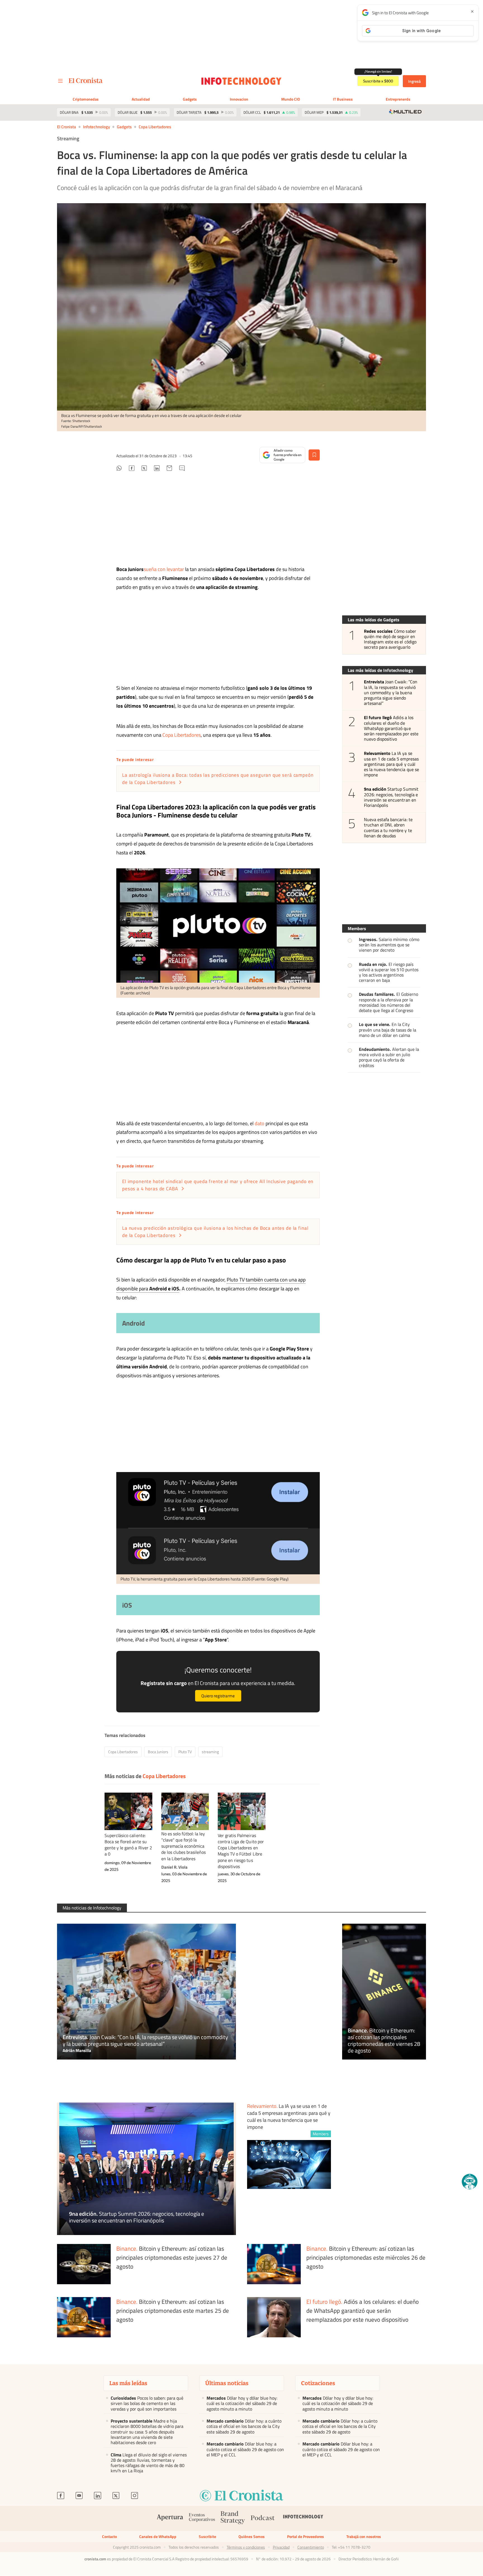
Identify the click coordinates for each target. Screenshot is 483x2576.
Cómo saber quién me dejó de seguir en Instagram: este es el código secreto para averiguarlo (390, 639)
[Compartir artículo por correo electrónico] (169, 469)
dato (260, 1123)
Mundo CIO (291, 99)
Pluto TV (185, 1752)
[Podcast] (263, 2519)
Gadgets (190, 99)
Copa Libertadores (155, 127)
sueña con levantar (164, 569)
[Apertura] (170, 2519)
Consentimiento (311, 2547)
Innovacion (239, 99)
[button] (470, 2182)
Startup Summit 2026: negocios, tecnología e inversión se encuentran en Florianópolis (391, 797)
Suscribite (207, 2536)
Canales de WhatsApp (158, 2536)
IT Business (343, 99)
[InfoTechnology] (303, 2519)
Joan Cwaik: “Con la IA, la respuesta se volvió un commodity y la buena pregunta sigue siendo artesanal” (391, 693)
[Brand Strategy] (233, 2518)
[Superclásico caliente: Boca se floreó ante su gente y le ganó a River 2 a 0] (128, 1811)
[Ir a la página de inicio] (86, 80)
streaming (210, 1752)
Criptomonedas (86, 99)
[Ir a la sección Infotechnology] (242, 81)
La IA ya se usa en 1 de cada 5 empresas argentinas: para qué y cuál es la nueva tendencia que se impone (391, 764)
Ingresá (414, 81)
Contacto (109, 2536)
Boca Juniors (158, 1752)
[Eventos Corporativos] (202, 2518)
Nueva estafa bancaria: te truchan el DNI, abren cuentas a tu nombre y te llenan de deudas (388, 828)
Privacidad (281, 2547)
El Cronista (67, 127)
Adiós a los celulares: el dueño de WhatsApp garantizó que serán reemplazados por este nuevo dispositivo (391, 728)
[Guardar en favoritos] (314, 455)
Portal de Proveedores (306, 2536)
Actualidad (141, 99)
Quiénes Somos (252, 2536)
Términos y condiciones (246, 2547)
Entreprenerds (398, 99)
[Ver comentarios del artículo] (182, 469)
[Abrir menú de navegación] (60, 81)
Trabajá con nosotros (364, 2536)
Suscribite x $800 (378, 81)
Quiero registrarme (218, 1696)
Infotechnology (96, 127)
